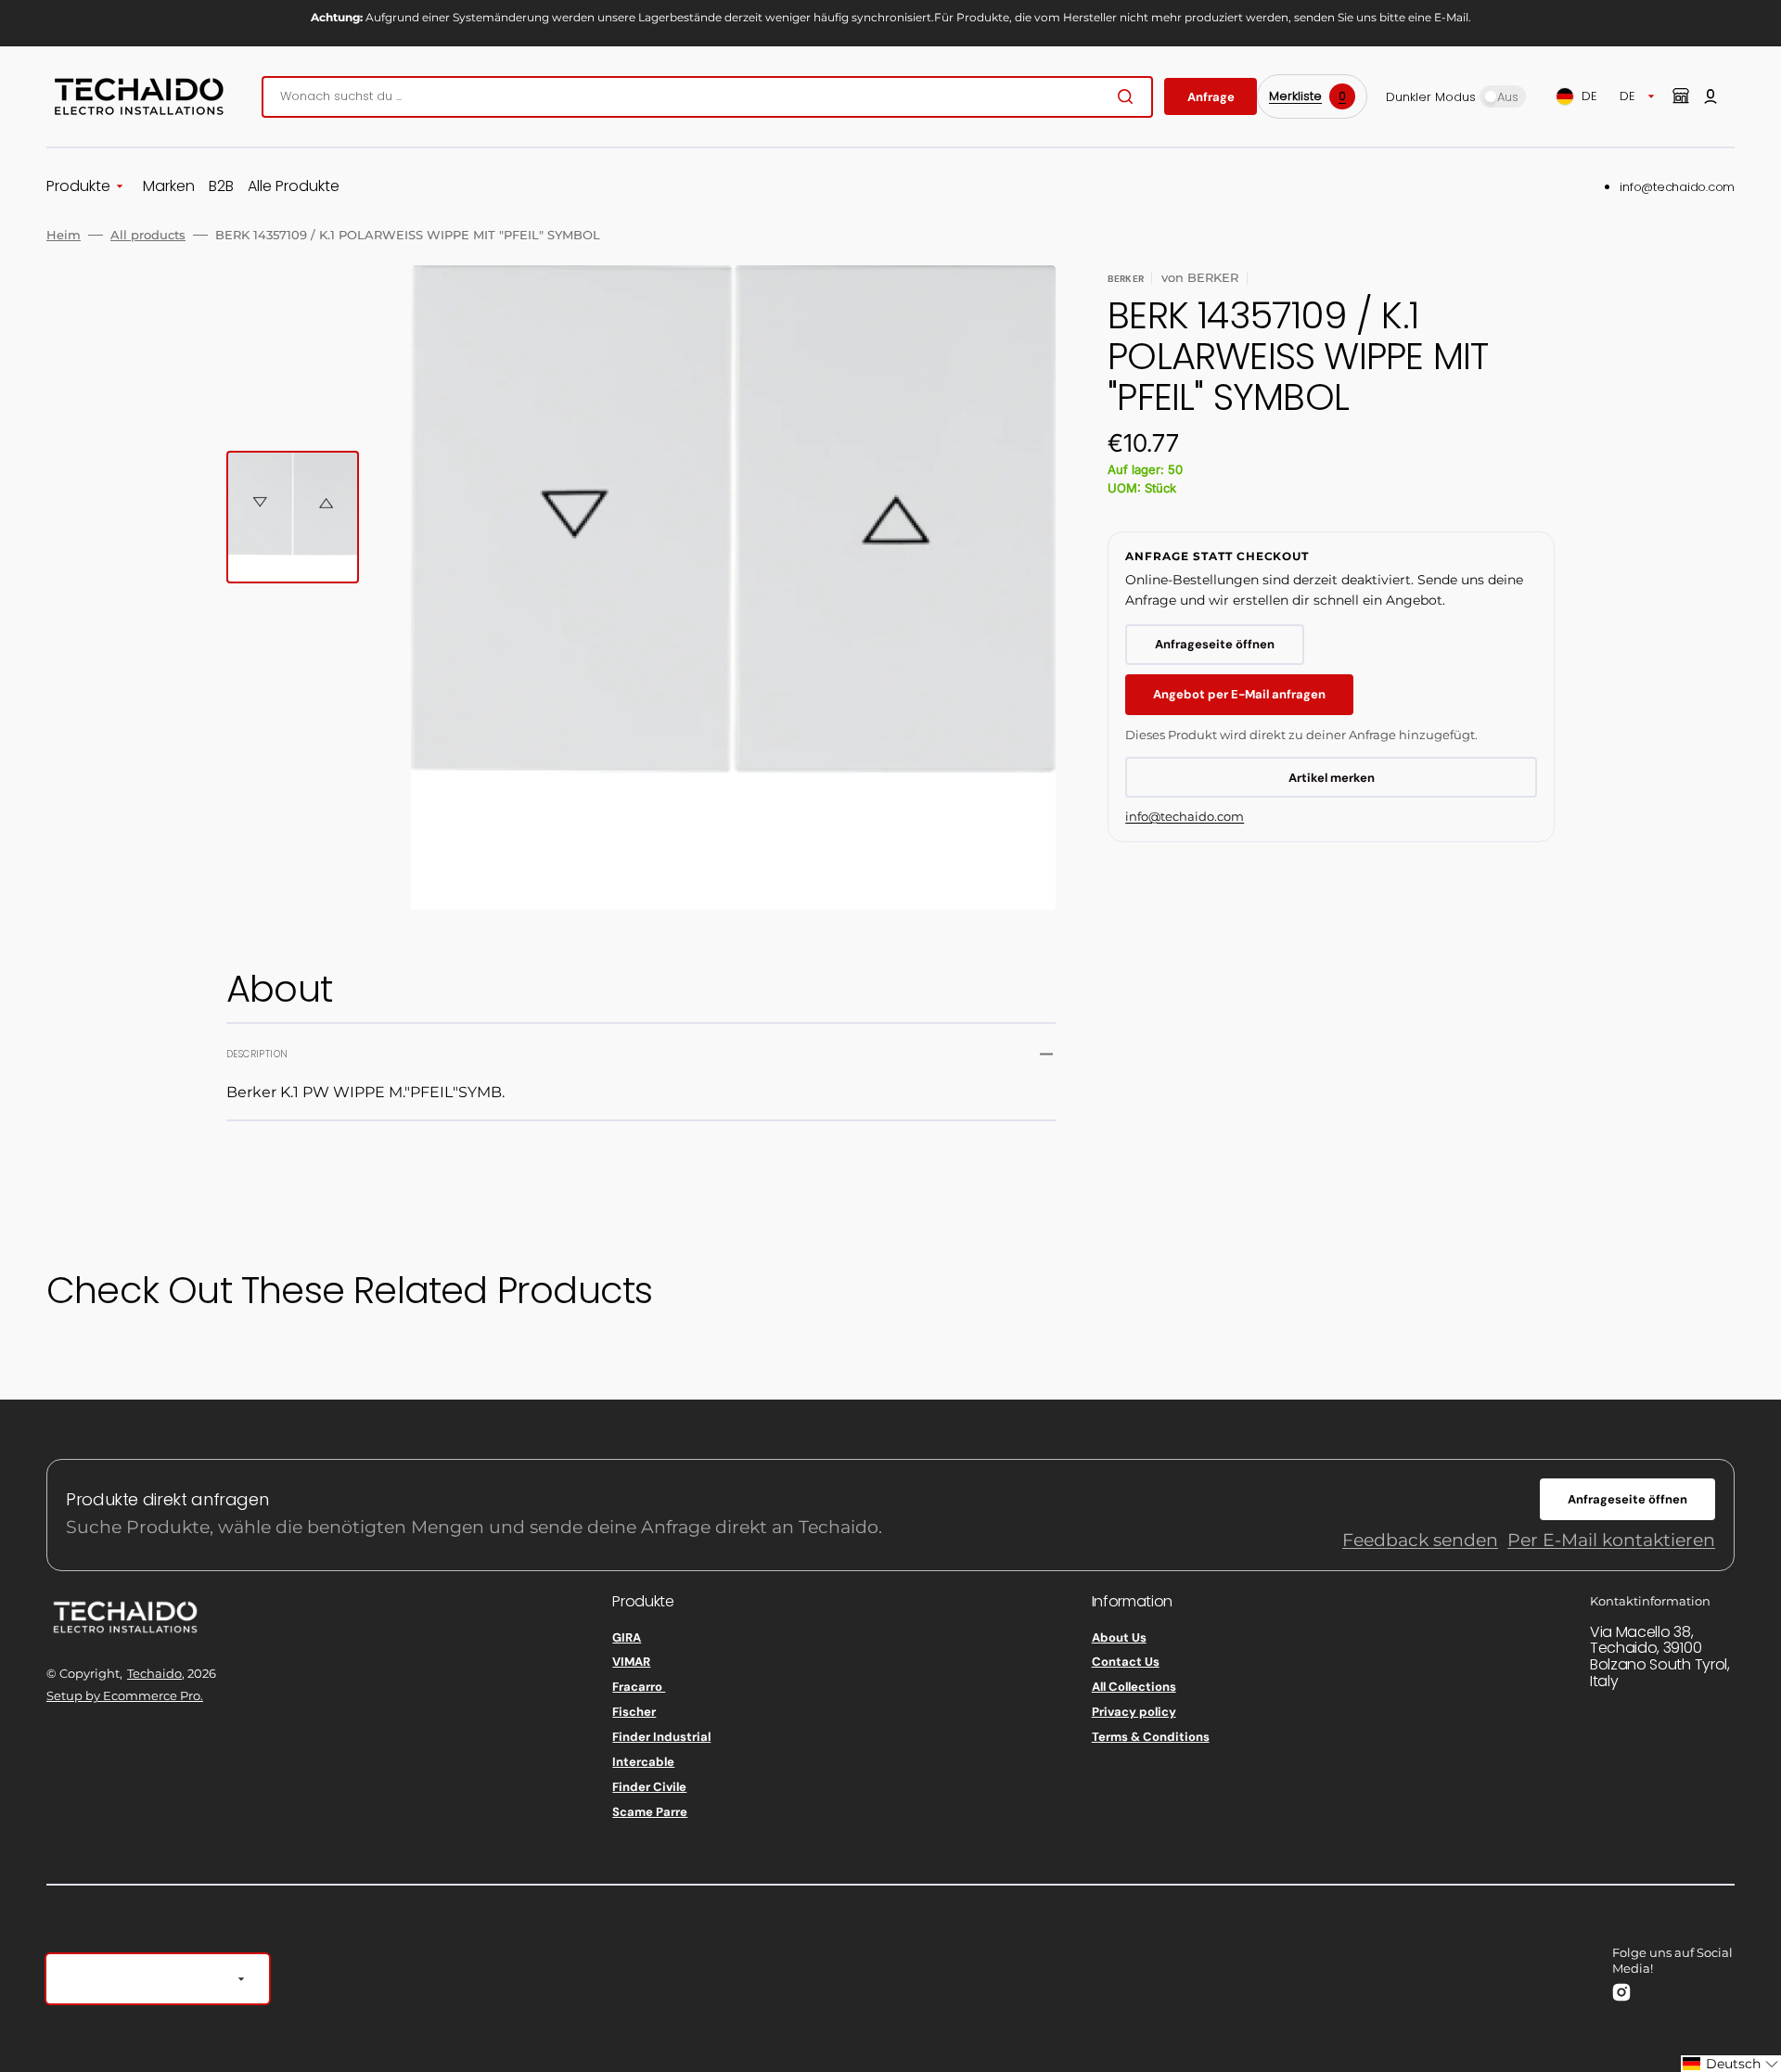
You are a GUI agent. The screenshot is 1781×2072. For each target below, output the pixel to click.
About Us (1119, 1638)
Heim (64, 235)
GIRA (627, 1638)
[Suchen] (1129, 96)
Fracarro (639, 1687)
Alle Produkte (294, 187)
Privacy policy (1134, 1712)
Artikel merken (1332, 778)
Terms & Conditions (1151, 1737)
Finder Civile (649, 1787)
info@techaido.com (1677, 187)
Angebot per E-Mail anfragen (1239, 694)
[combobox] (707, 97)
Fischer (634, 1712)
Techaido (154, 1673)
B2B (221, 187)
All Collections (1134, 1687)
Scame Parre (650, 1812)
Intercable (643, 1762)
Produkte (78, 187)
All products (148, 235)
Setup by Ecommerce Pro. (125, 1695)
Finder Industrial (661, 1737)
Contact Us (1126, 1662)
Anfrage (1211, 97)
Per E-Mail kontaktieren (1611, 1540)
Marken (169, 187)
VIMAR (631, 1662)
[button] (1711, 96)
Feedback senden (1420, 1540)
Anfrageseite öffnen (1215, 644)
